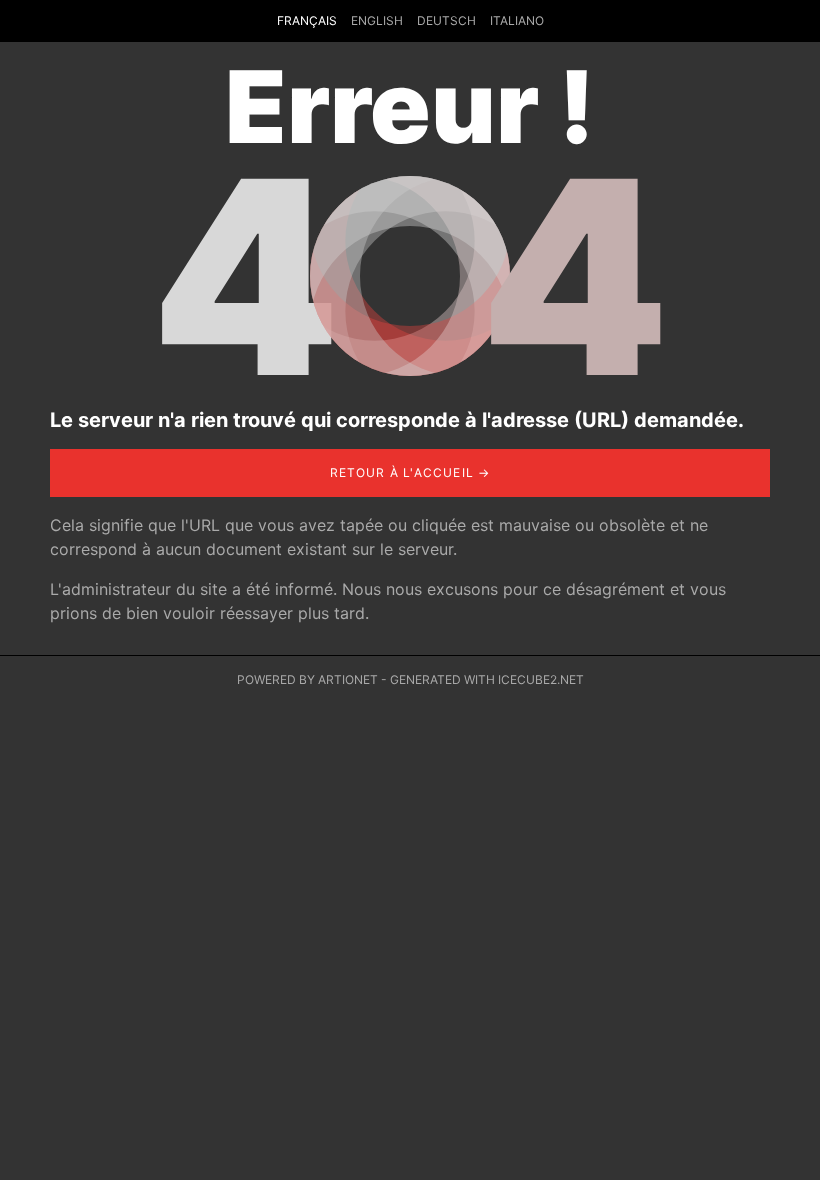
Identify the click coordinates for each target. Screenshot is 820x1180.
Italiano (517, 20)
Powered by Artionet (307, 679)
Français (307, 20)
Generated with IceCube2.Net (487, 679)
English (377, 20)
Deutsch (446, 20)
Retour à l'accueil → (410, 472)
